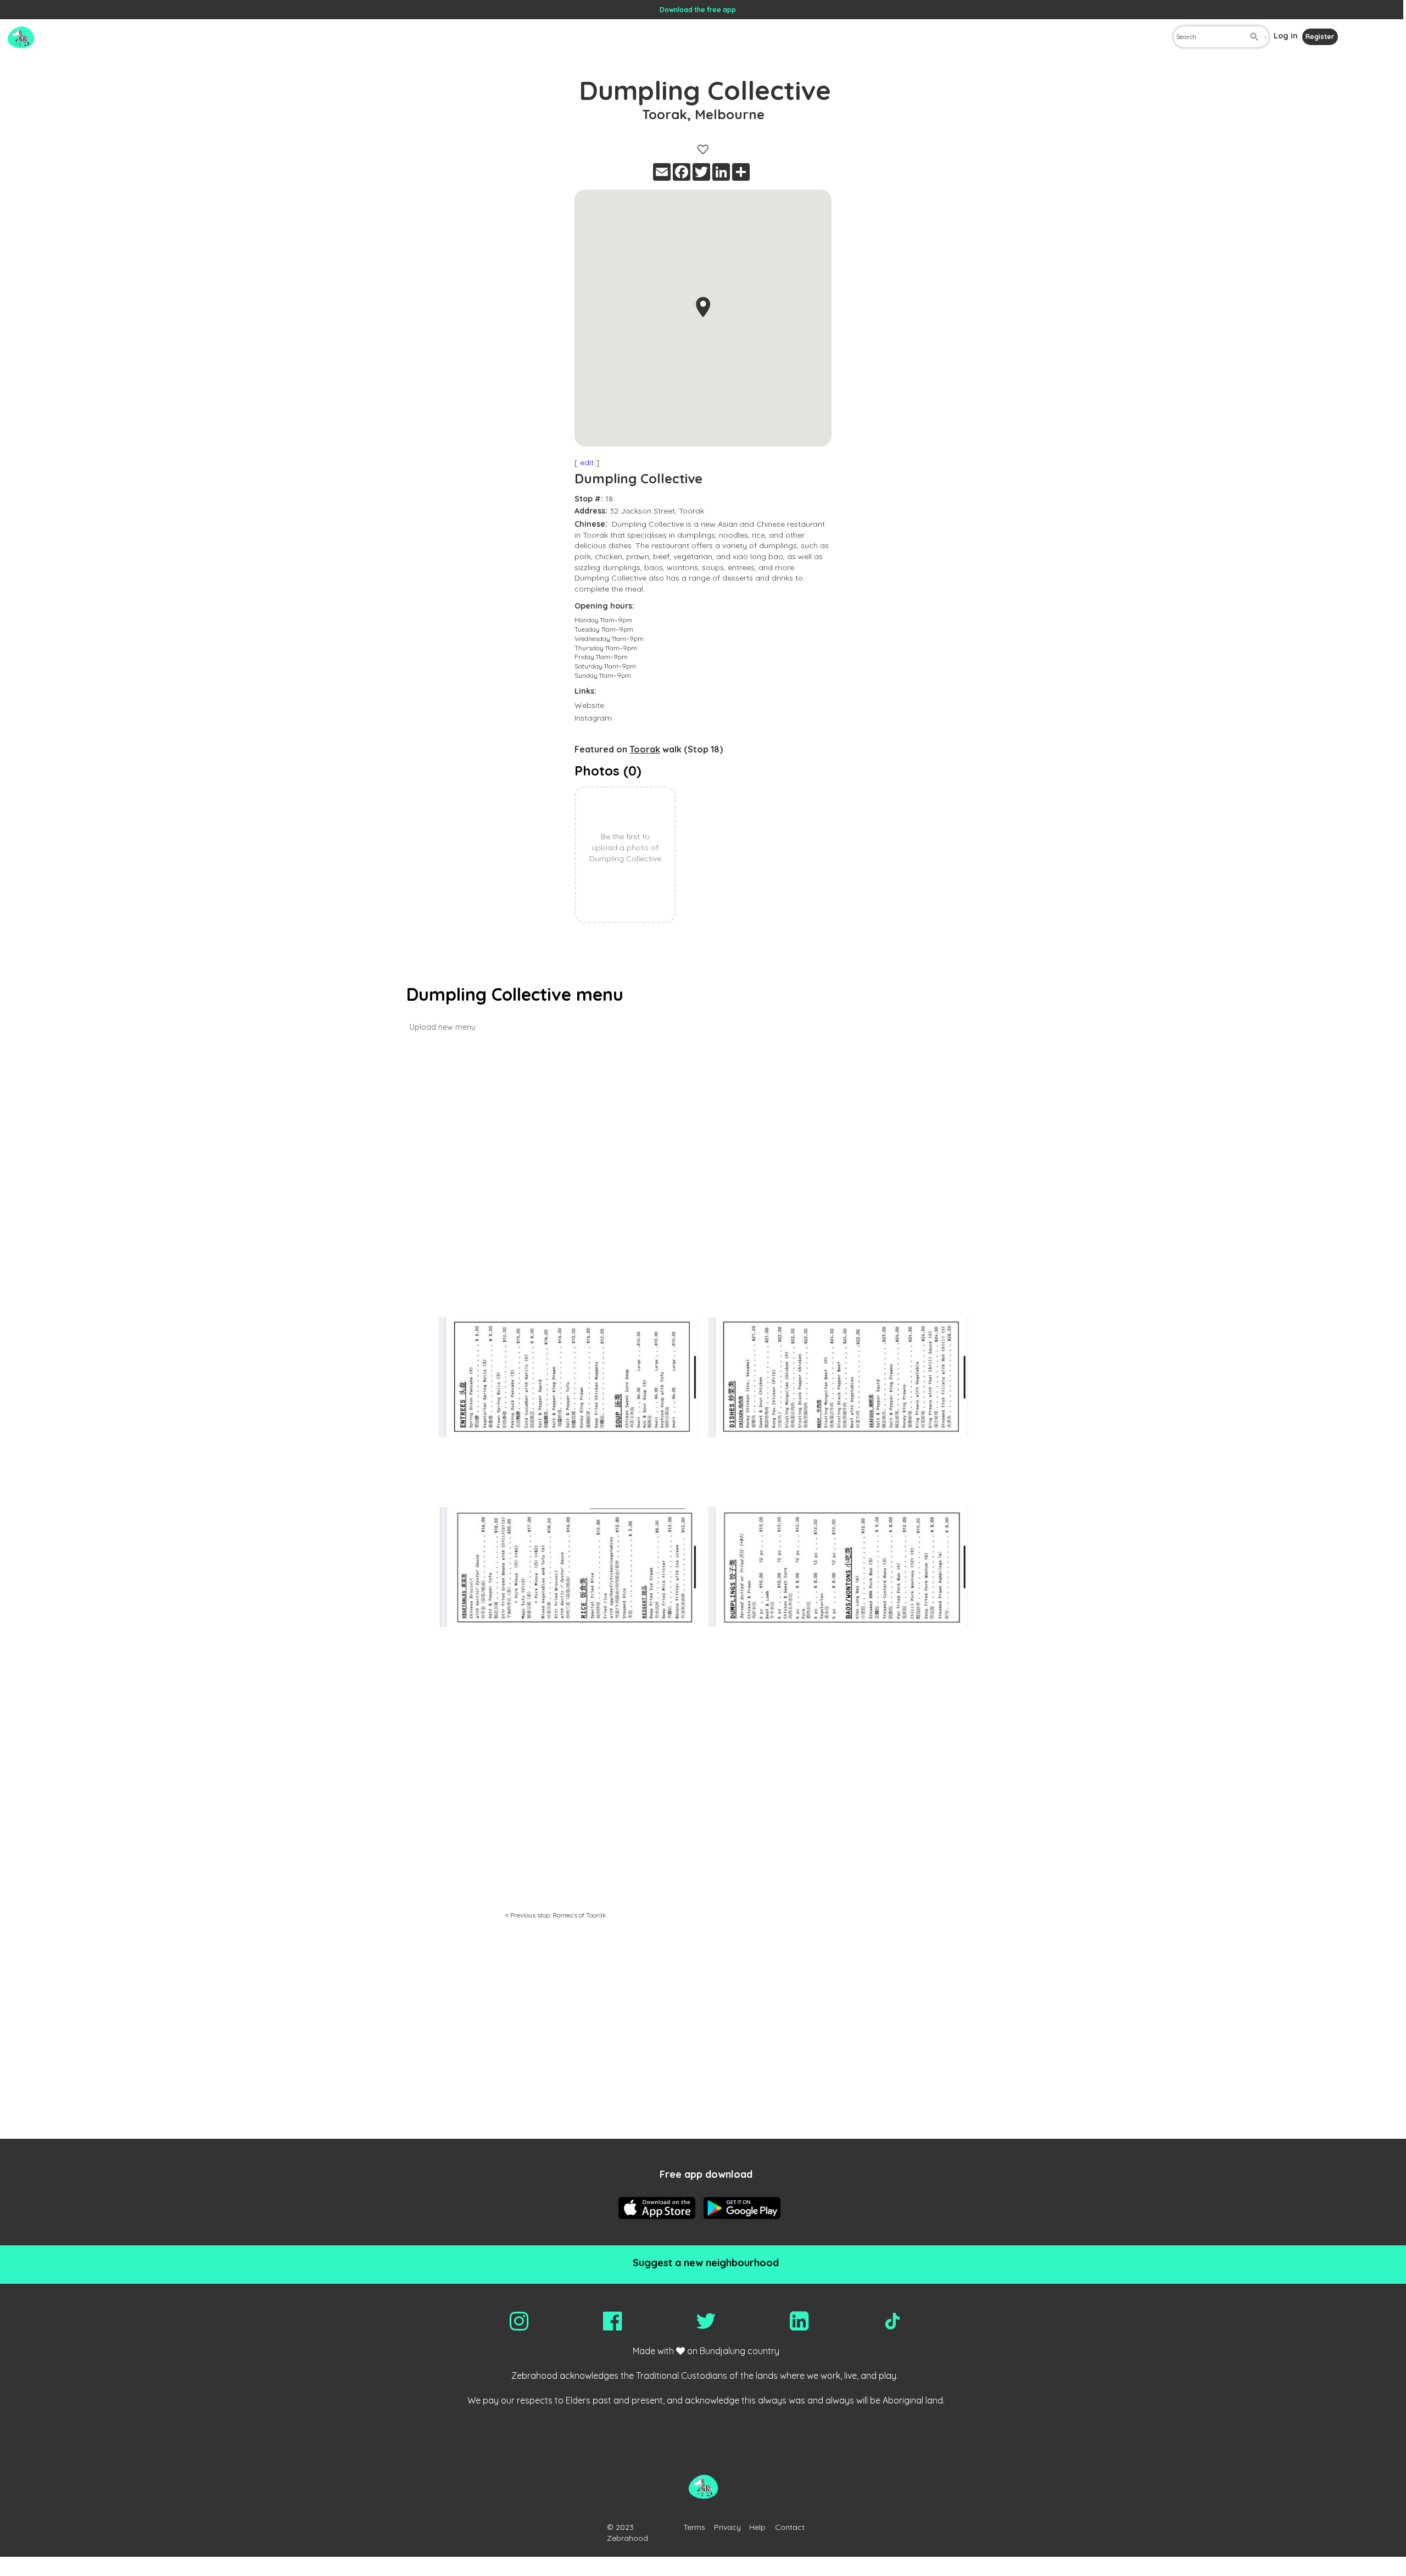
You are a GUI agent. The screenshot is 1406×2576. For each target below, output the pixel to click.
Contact (790, 2527)
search (1254, 37)
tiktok (892, 2321)
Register (1320, 37)
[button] (703, 307)
